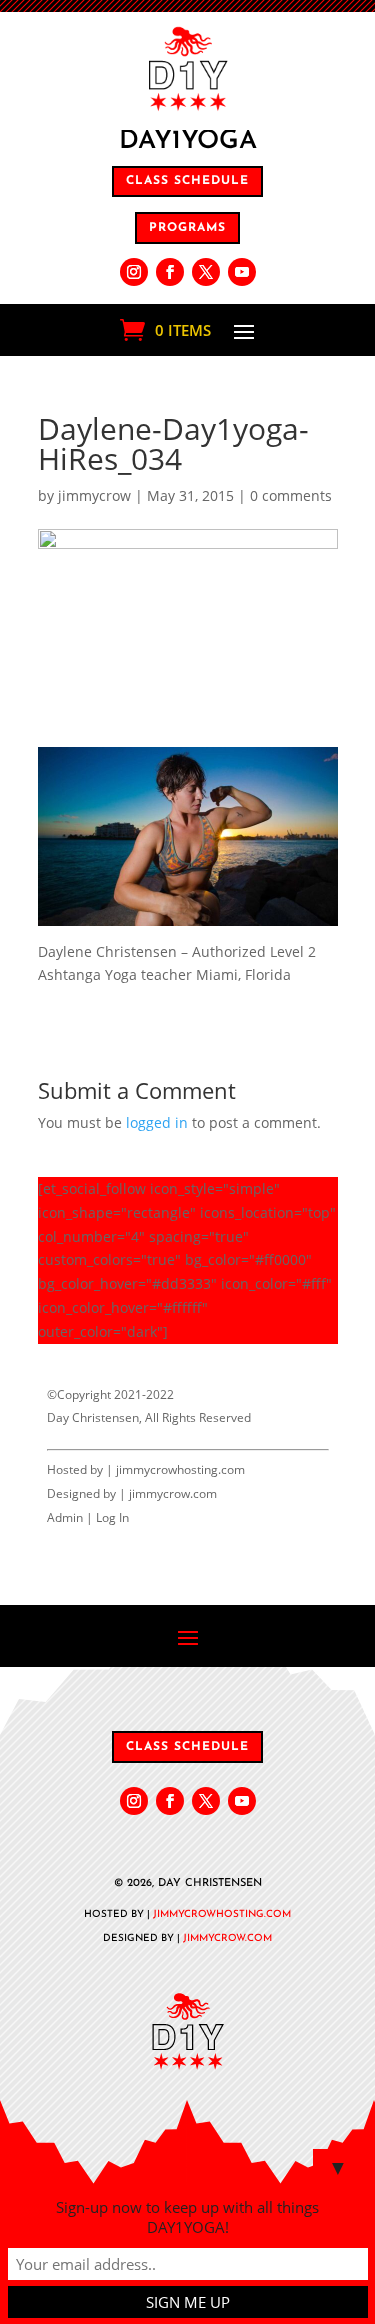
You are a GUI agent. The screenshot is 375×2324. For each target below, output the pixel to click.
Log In (112, 1517)
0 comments (291, 495)
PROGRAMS (187, 228)
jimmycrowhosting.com (180, 1469)
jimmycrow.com (173, 1493)
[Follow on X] (206, 272)
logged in (157, 1122)
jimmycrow (94, 495)
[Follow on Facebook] (170, 272)
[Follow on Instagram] (134, 272)
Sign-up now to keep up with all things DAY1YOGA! (187, 2217)
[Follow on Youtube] (242, 272)
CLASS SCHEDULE (187, 181)
